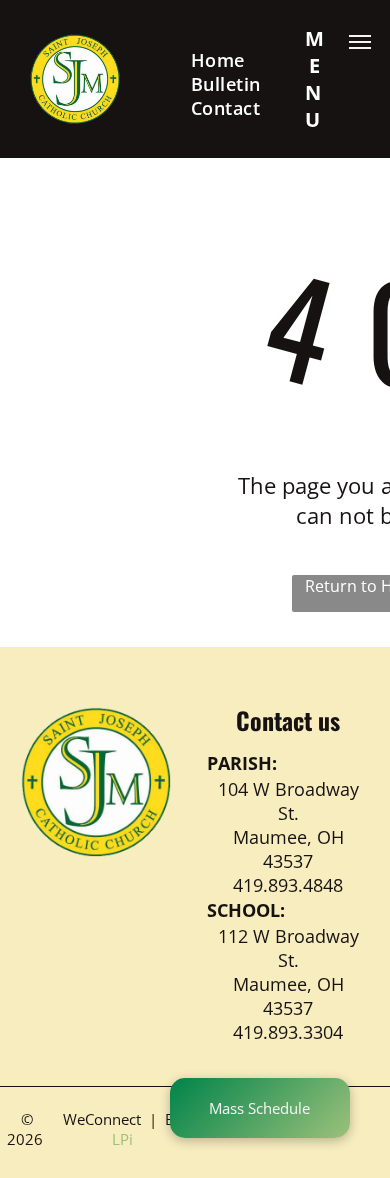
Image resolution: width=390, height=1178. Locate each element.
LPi (122, 1139)
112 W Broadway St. (288, 948)
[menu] (360, 42)
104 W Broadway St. (288, 801)
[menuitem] (218, 60)
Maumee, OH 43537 (288, 849)
